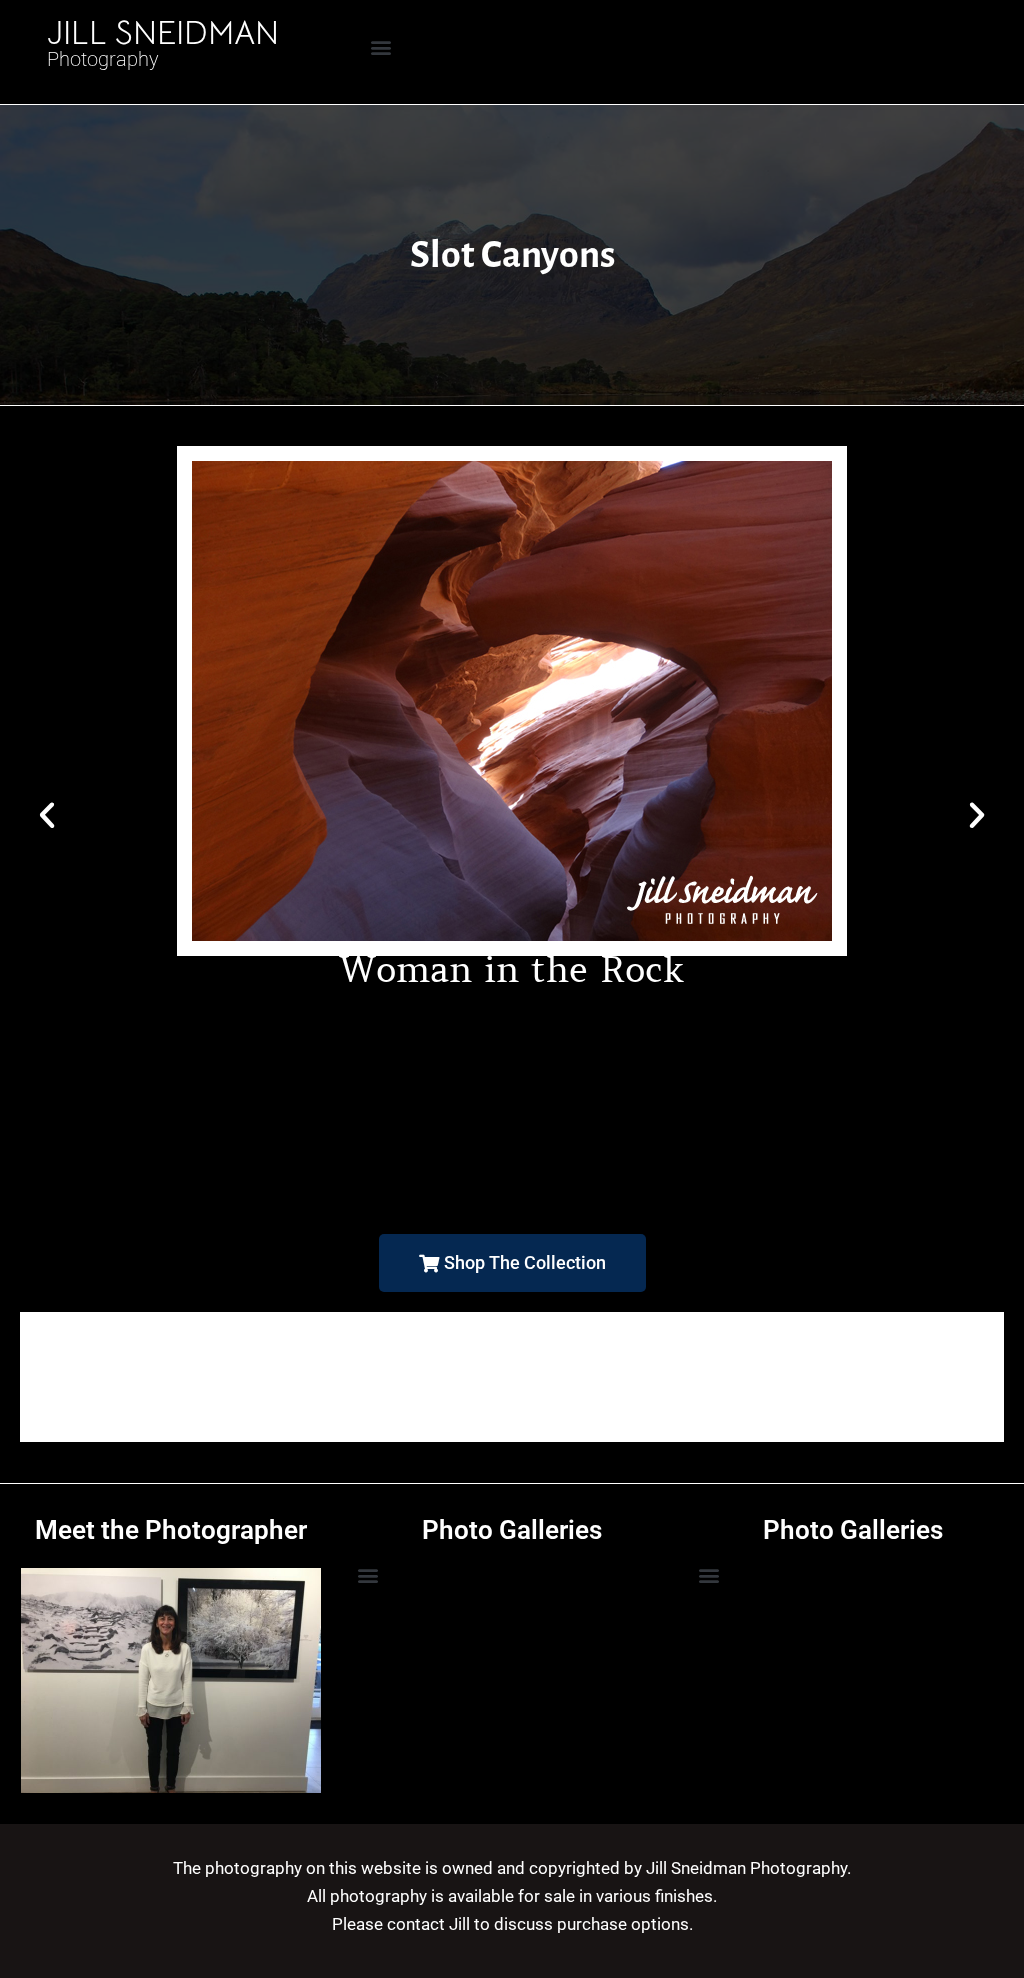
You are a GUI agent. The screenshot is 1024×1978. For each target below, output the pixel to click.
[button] (381, 46)
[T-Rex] (512, 1327)
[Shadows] (512, 1397)
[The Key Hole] (512, 1367)
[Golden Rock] (512, 1417)
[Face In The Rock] (512, 1437)
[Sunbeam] (512, 1387)
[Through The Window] (512, 1337)
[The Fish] (512, 1377)
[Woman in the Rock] (512, 1317)
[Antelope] (512, 1427)
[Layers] (512, 1407)
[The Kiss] (512, 1357)
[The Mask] (512, 1347)
